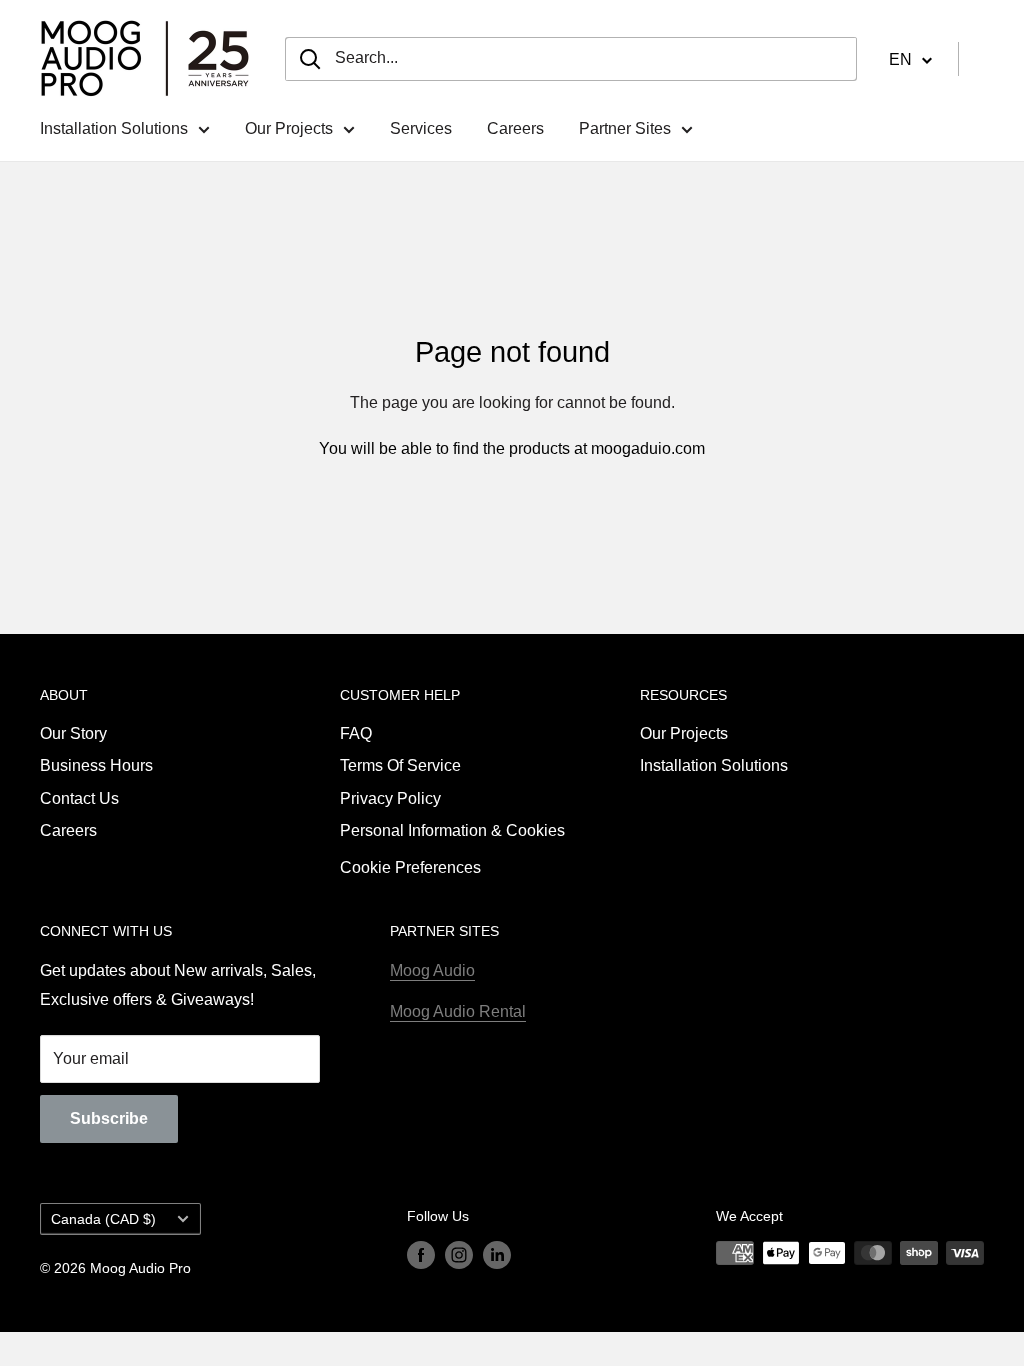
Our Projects (289, 128)
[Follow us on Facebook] (421, 1255)
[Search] (310, 59)
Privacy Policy (390, 798)
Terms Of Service (400, 765)
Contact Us (79, 798)
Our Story (73, 733)
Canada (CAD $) (103, 1219)
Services (421, 128)
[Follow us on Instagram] (459, 1255)
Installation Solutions (114, 128)
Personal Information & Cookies (452, 830)
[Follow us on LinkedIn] (497, 1255)
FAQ (356, 733)
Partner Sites (625, 128)
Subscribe (109, 1118)
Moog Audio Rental (458, 1011)
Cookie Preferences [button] (410, 867)
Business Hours (96, 765)
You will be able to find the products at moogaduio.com (512, 448)
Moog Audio (432, 970)
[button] (910, 59)
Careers (515, 128)
